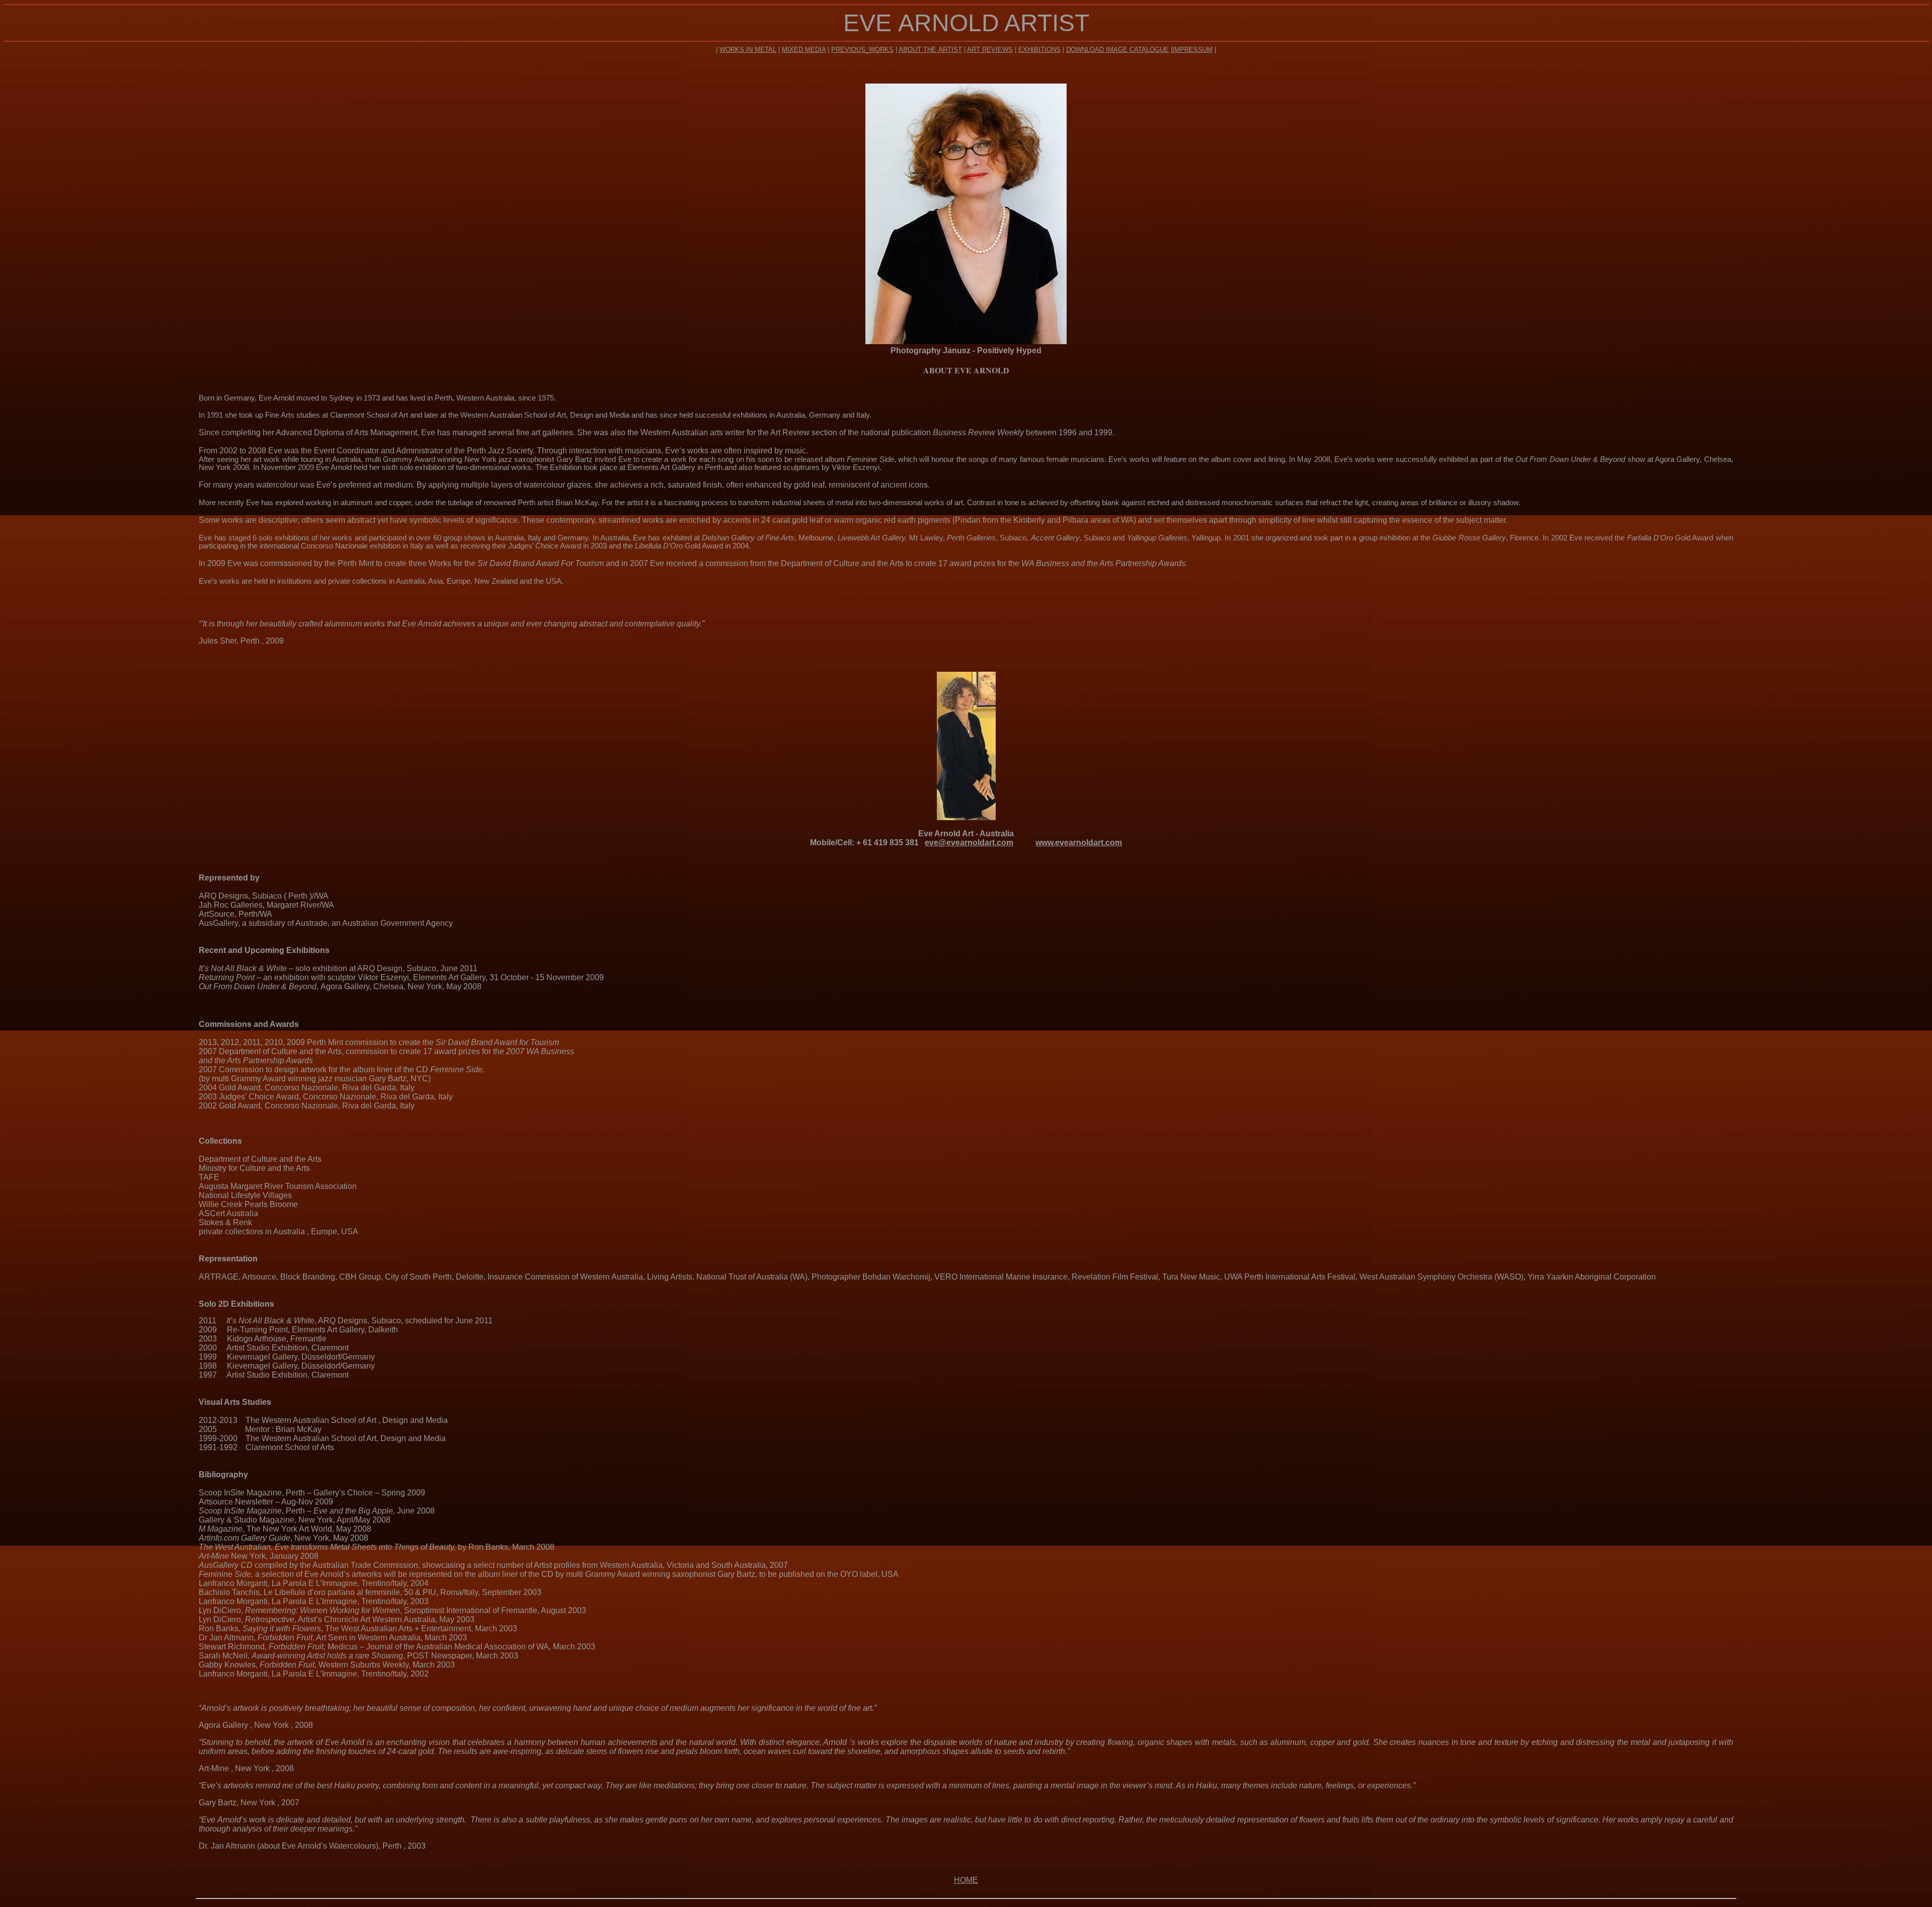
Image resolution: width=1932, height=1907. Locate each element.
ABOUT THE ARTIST (930, 50)
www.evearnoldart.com (1079, 843)
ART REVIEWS (990, 50)
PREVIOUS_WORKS (862, 50)
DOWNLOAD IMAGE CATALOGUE (1117, 50)
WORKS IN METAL (748, 50)
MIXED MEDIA (804, 50)
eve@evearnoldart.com (969, 843)
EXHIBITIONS (1039, 50)
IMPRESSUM (1192, 50)
